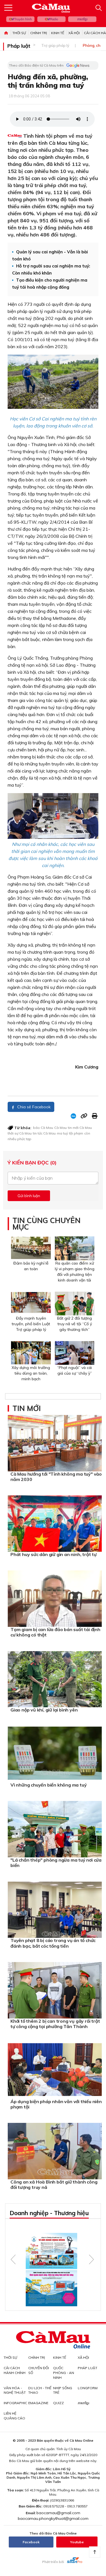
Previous (13, 2259)
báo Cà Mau (43, 1128)
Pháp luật (19, 46)
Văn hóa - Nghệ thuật (15, 2390)
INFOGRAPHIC (15, 2403)
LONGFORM (88, 2388)
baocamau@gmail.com (58, 2513)
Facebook (31, 2542)
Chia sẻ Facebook (33, 1107)
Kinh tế (58, 33)
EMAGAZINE (38, 2403)
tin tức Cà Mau (44, 1133)
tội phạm (76, 1133)
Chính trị (39, 33)
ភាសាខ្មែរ (82, 19)
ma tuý (62, 1133)
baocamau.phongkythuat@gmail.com (53, 2518)
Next (91, 2259)
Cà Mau (60, 1128)
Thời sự (19, 33)
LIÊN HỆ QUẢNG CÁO (14, 2416)
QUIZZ (59, 2403)
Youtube (77, 2542)
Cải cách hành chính (15, 2370)
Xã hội (74, 33)
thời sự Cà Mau (20, 1133)
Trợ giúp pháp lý (55, 45)
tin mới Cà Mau (80, 1128)
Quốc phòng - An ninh (64, 2373)
